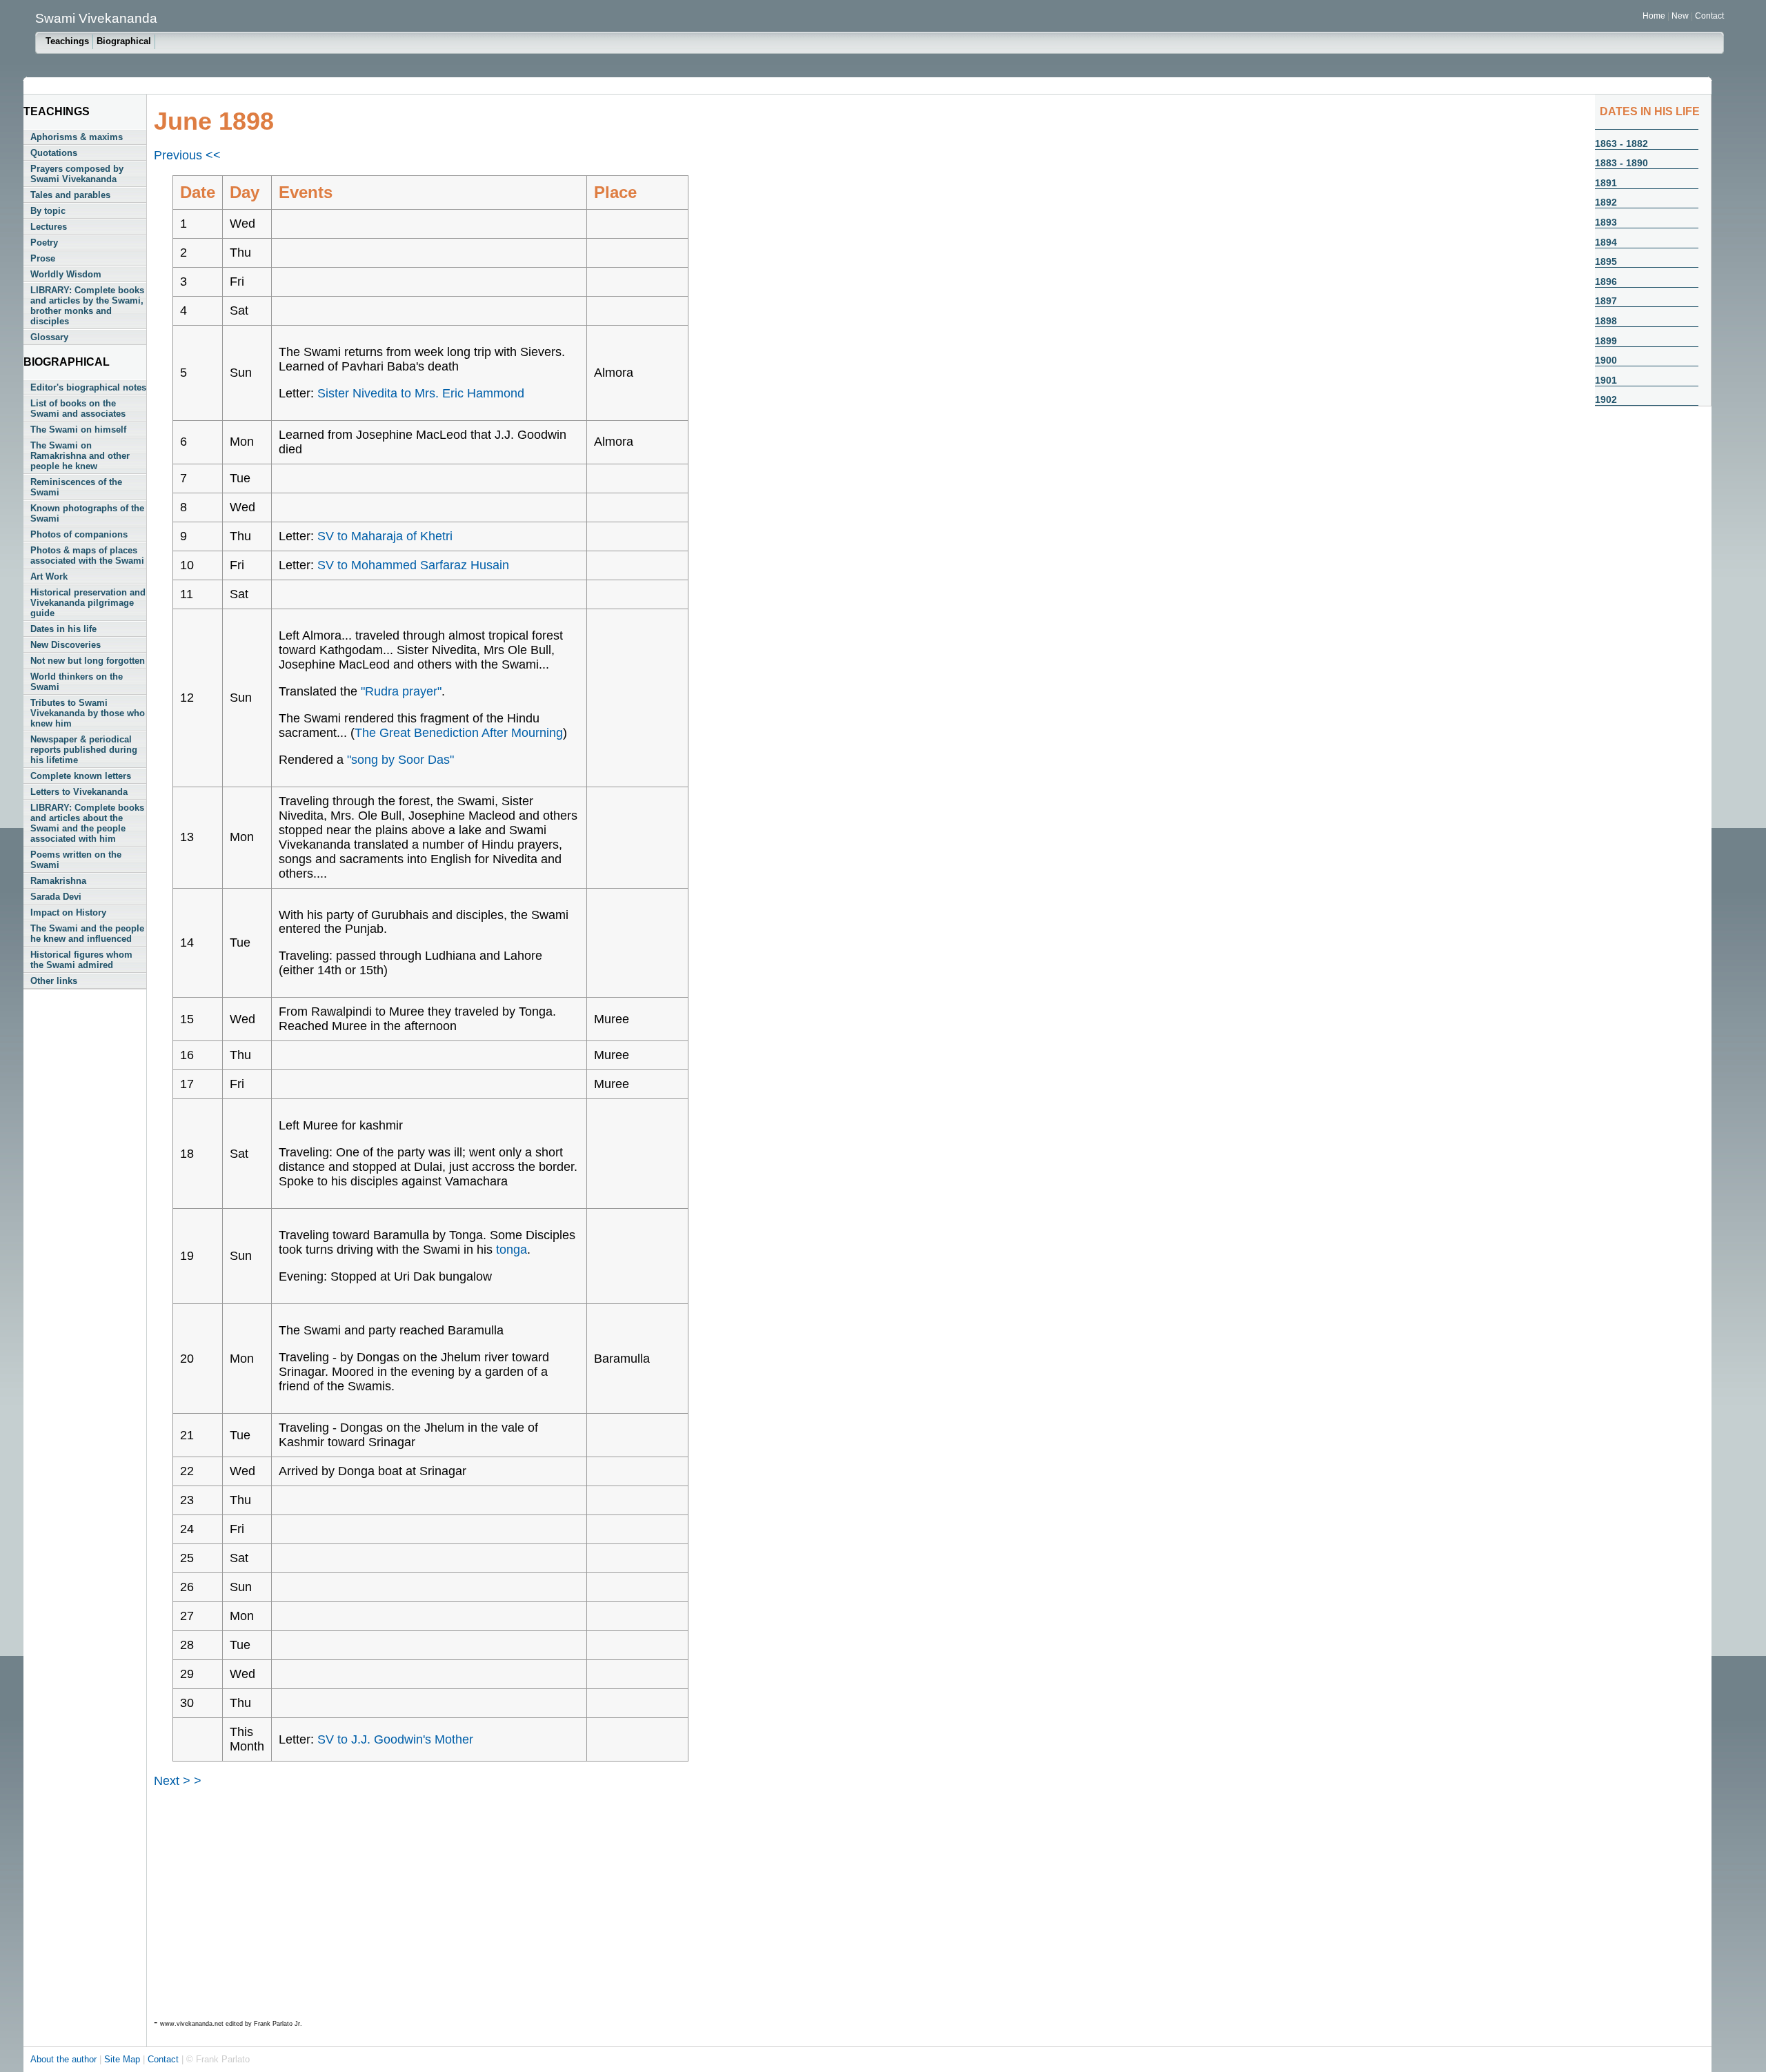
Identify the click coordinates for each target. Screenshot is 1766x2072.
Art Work (49, 576)
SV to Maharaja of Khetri (385, 536)
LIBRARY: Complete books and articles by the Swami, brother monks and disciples (87, 306)
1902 (1606, 399)
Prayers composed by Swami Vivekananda (77, 174)
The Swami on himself (78, 430)
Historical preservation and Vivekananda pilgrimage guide (88, 603)
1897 (1606, 301)
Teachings (67, 41)
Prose (43, 258)
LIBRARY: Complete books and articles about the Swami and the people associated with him (87, 823)
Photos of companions (79, 534)
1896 (1606, 282)
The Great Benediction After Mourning (459, 733)
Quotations (54, 153)
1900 (1606, 360)
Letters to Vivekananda (79, 792)
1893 (1606, 222)
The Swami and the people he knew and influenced (87, 934)
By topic (48, 211)
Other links (54, 981)
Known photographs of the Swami (87, 513)
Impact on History (68, 912)
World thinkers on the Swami (77, 682)
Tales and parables (70, 195)
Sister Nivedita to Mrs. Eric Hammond (421, 393)
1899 (1606, 341)
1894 (1606, 242)
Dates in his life (63, 629)
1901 (1606, 380)
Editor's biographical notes (88, 387)
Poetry (44, 243)
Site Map (123, 2059)
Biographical (124, 41)
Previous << (187, 155)
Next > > (178, 1781)
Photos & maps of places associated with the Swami (87, 555)
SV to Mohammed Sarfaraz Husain (413, 565)
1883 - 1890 (1621, 163)
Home (1654, 16)
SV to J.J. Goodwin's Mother (395, 1739)
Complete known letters (81, 776)
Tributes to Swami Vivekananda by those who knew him (88, 713)
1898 (1606, 321)
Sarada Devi (56, 897)
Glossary (49, 337)
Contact (1709, 16)
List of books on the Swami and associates (78, 408)
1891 (1606, 183)
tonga (512, 1250)
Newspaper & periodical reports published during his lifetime (84, 750)
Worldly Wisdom (66, 274)
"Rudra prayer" (401, 691)
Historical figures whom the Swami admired (81, 960)
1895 (1606, 262)
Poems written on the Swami (76, 860)
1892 (1606, 202)
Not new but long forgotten (88, 661)
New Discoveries (66, 645)
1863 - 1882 (1621, 144)
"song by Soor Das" (400, 760)
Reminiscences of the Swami (76, 487)
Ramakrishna (58, 881)
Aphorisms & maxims (77, 137)
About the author (65, 2059)
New (1681, 16)
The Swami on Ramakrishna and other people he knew (80, 456)
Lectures (49, 227)
